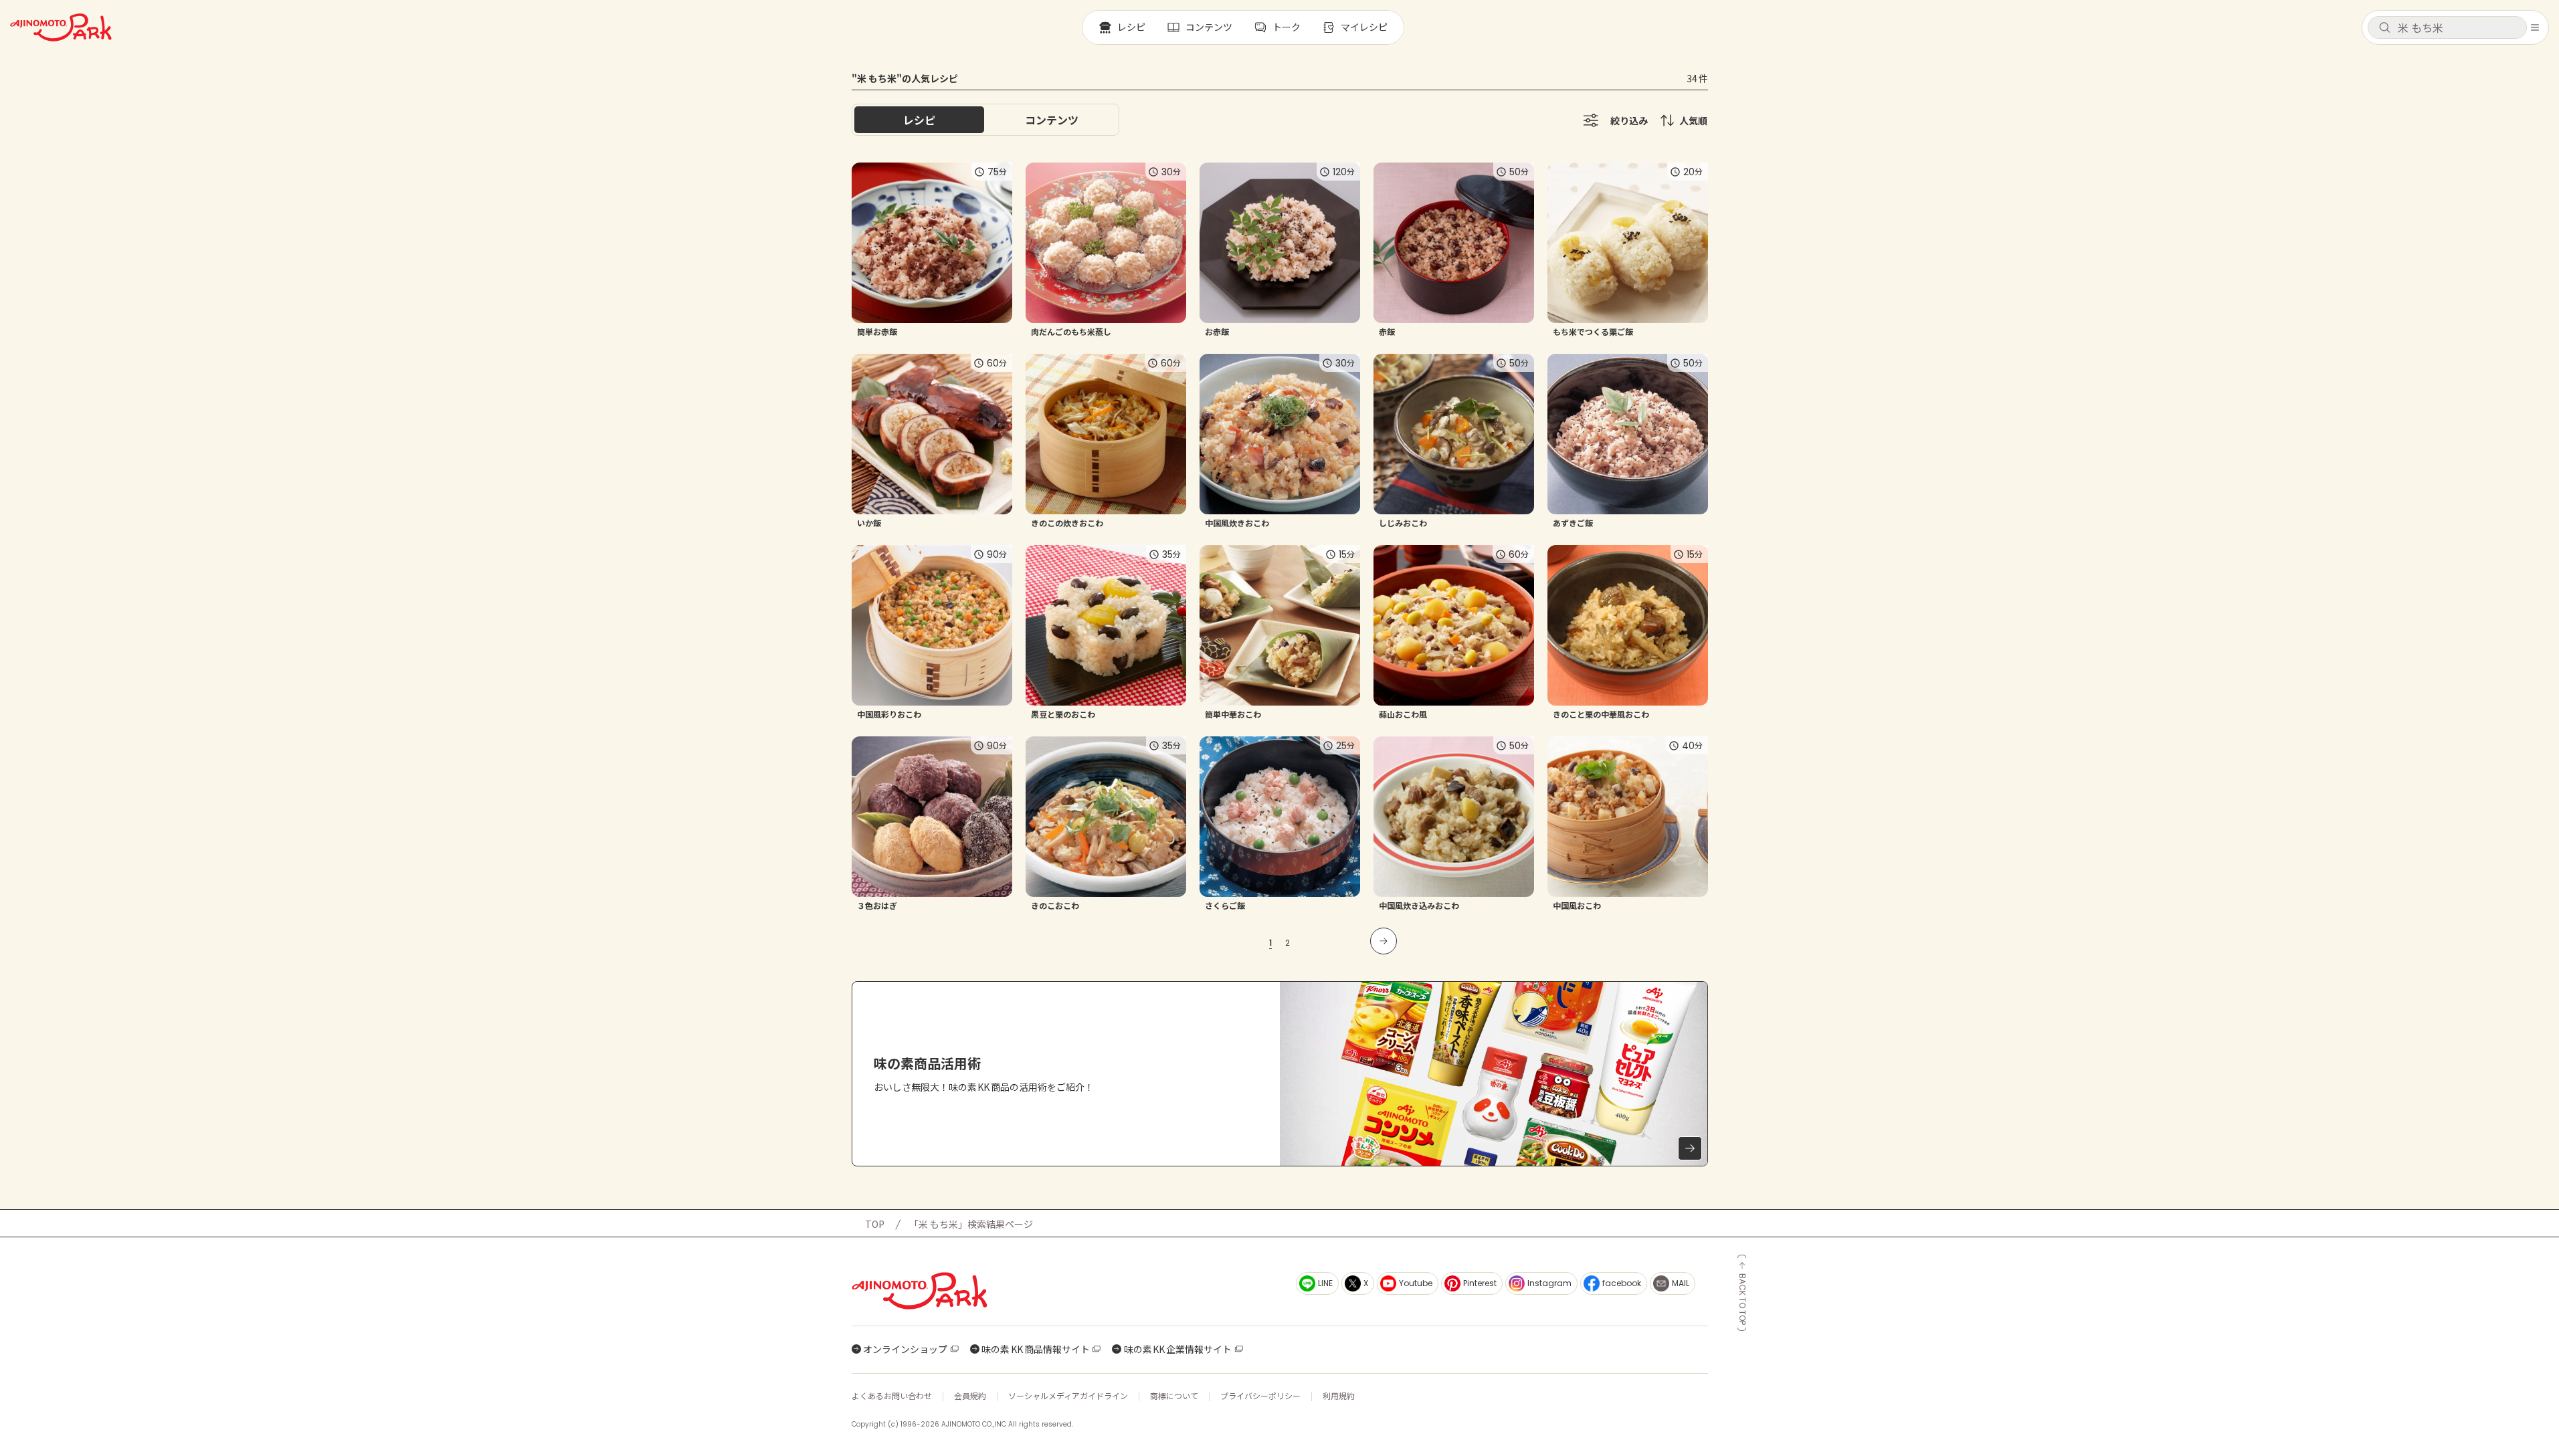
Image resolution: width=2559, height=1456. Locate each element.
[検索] (2384, 28)
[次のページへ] (1384, 941)
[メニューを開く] (2535, 27)
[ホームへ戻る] (61, 27)
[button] (2447, 27)
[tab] (1052, 120)
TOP (875, 1224)
